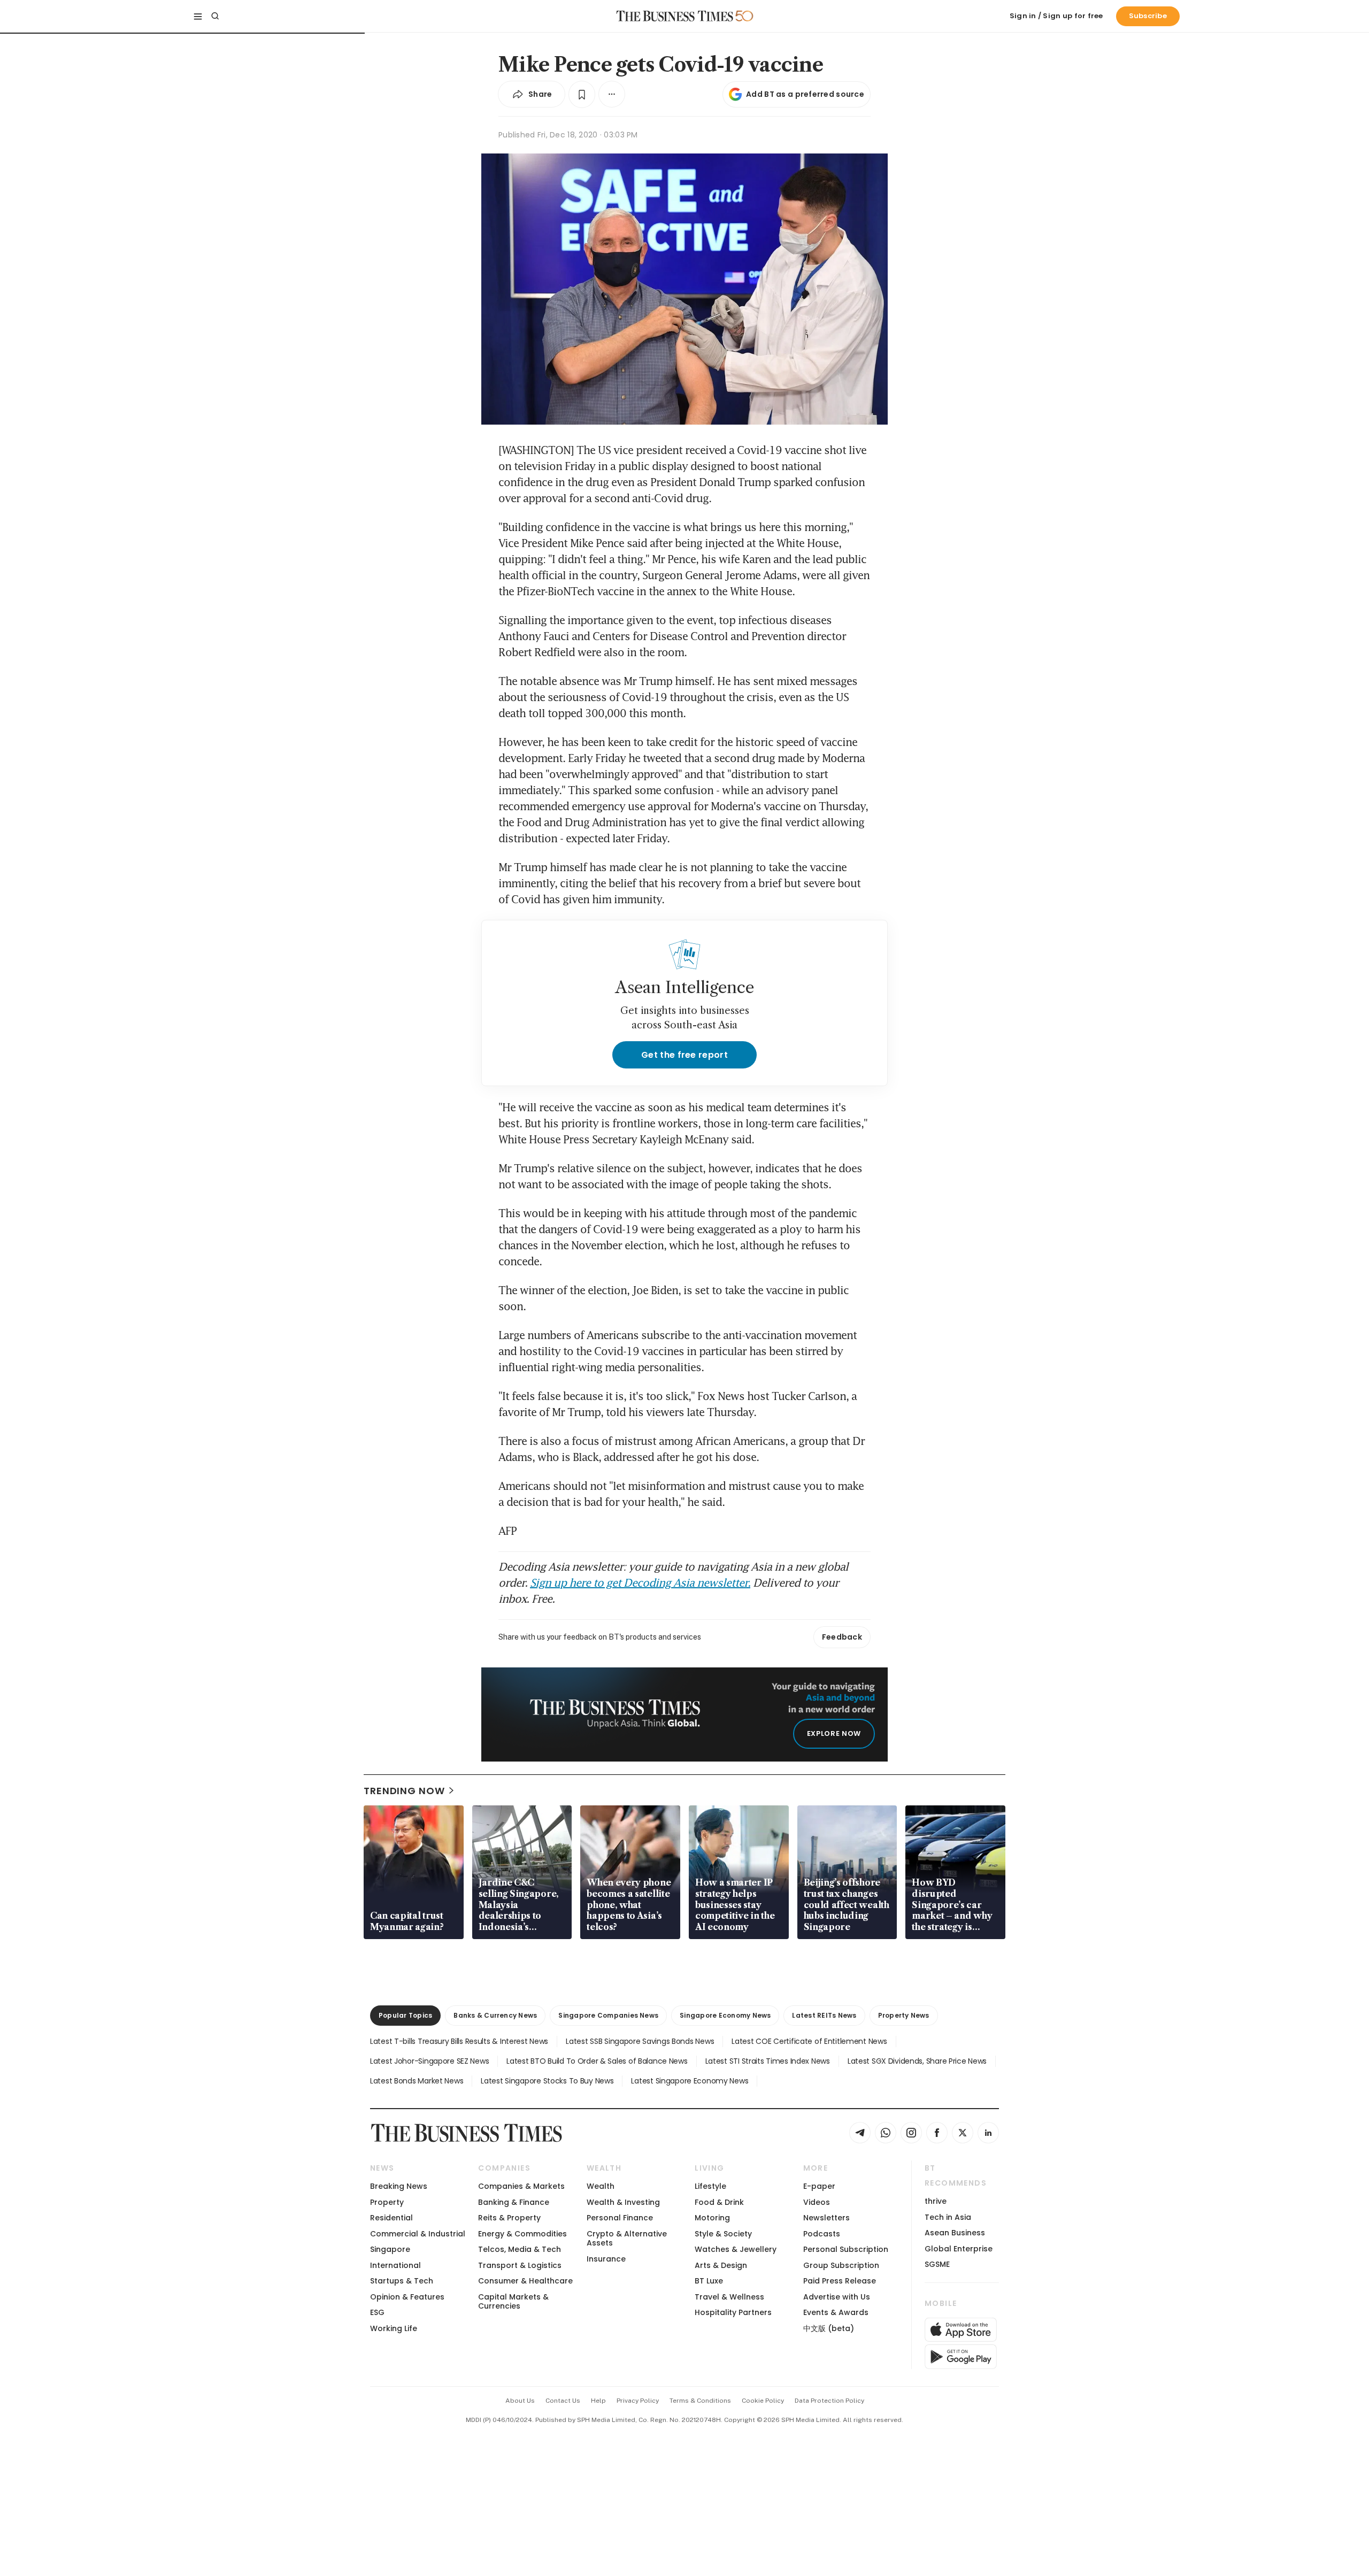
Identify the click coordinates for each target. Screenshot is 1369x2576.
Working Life (394, 2328)
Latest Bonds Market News (417, 2081)
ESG (377, 2312)
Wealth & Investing (623, 2202)
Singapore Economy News (725, 2015)
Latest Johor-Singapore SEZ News (429, 2061)
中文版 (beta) (829, 2328)
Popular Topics (405, 2015)
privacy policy (638, 2401)
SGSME (937, 2264)
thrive (936, 2201)
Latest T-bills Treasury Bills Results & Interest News (459, 2041)
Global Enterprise (959, 2249)
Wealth (601, 2186)
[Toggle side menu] (198, 16)
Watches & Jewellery (736, 2249)
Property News (904, 2015)
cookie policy (763, 2401)
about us (520, 2401)
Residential (391, 2218)
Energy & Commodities (522, 2234)
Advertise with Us (837, 2297)
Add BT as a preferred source (805, 94)
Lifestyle (710, 2186)
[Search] (215, 16)
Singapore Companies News (608, 2015)
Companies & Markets (521, 2186)
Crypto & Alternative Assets (627, 2238)
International (395, 2265)
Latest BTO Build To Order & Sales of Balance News (597, 2061)
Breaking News (399, 2186)
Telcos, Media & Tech (520, 2249)
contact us (563, 2401)
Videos (817, 2202)
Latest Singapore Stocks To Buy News (547, 2081)
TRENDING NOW (404, 1791)
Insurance (606, 2259)
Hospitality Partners (733, 2312)
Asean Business (955, 2233)
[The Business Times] (675, 16)
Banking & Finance (514, 2202)
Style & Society (723, 2234)
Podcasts (822, 2234)
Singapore (390, 2249)
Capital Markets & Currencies (513, 2301)
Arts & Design (721, 2265)
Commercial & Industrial (418, 2234)
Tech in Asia (948, 2217)
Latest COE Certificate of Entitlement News (809, 2041)
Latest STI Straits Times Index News (768, 2061)
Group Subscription (841, 2265)
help (598, 2401)
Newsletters (826, 2218)
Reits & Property (509, 2218)
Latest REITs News (824, 2015)
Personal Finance (620, 2218)
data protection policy (829, 2401)
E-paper (819, 2186)
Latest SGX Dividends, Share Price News (917, 2061)
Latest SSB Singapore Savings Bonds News (640, 2041)
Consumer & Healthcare (525, 2281)
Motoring (712, 2218)
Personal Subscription (846, 2249)
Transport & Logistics (520, 2265)
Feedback (842, 1637)
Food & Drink (719, 2202)
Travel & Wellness (729, 2297)
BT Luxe (709, 2281)
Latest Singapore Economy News (690, 2081)
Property (387, 2202)
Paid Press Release (840, 2281)
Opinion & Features (407, 2297)
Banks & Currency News (495, 2015)
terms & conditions (700, 2401)
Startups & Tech (402, 2281)
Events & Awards (836, 2312)
